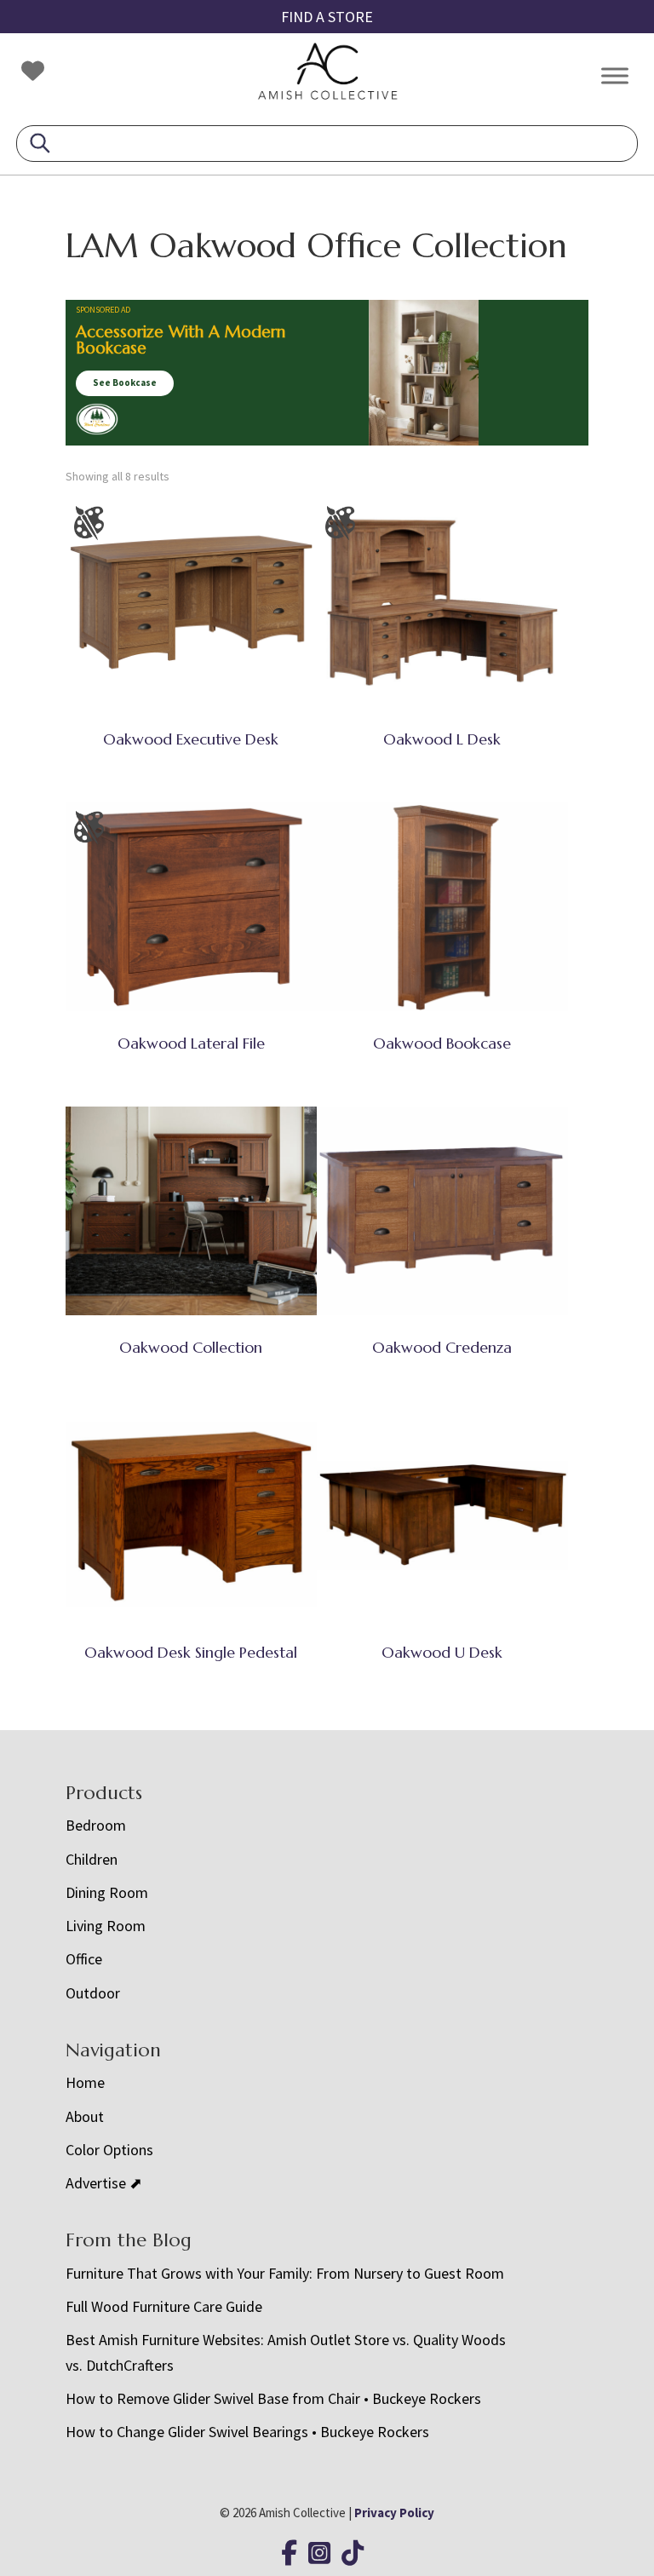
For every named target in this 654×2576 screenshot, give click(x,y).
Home (85, 2082)
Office (84, 1959)
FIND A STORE (327, 17)
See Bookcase (125, 382)
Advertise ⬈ (104, 2183)
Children (92, 1859)
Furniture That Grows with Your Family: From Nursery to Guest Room (285, 2273)
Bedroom (96, 1825)
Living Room (106, 1926)
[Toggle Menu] (615, 75)
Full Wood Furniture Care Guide (164, 2306)
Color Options (109, 2150)
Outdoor (93, 1993)
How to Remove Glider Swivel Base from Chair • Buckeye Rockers (273, 2398)
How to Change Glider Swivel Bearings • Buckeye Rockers (247, 2432)
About (85, 2116)
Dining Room (107, 1892)
